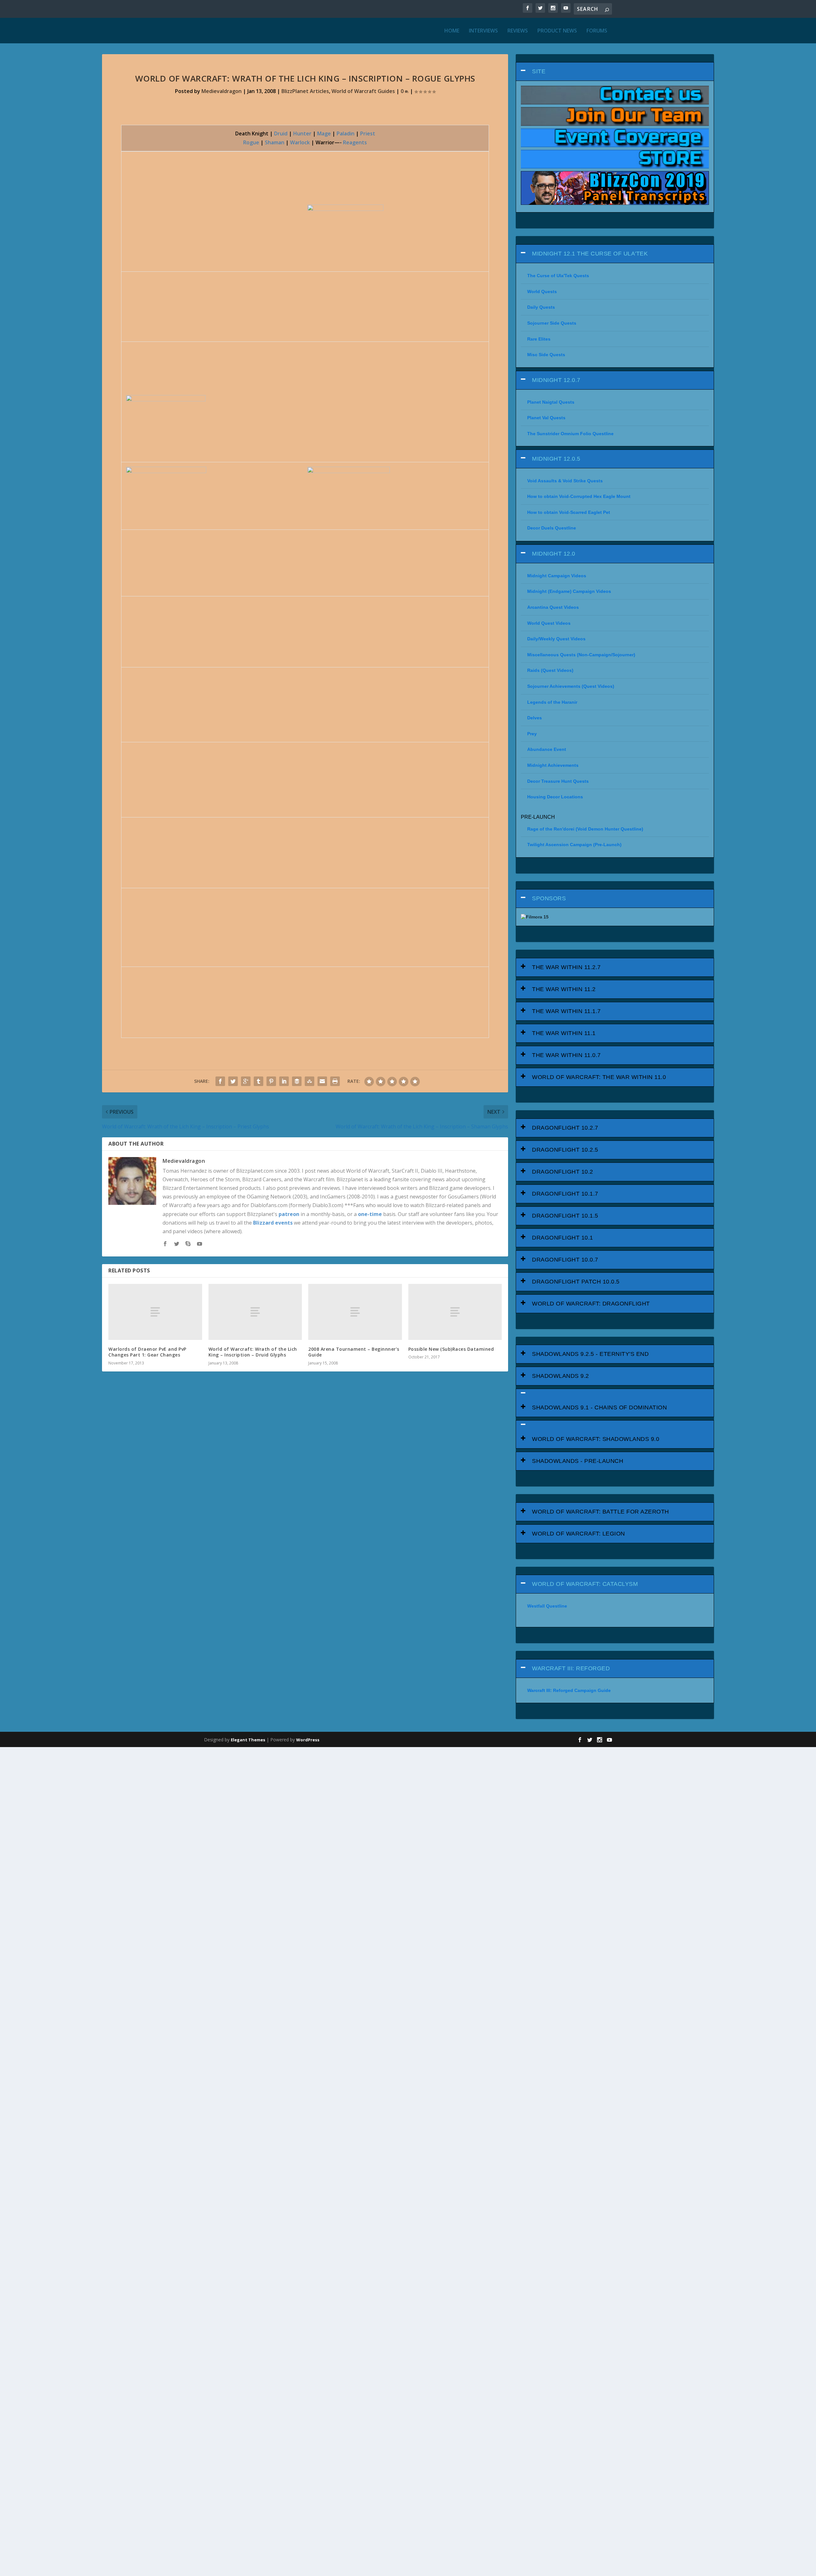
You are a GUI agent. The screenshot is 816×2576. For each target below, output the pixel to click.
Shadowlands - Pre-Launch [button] (578, 1461)
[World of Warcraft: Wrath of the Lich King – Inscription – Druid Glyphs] (255, 1312)
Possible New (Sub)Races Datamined (451, 1349)
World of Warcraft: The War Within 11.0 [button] (599, 1077)
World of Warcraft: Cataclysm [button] (585, 1584)
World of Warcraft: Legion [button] (579, 1534)
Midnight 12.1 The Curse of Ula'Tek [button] (590, 254)
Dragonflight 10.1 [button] (563, 1238)
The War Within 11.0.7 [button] (566, 1055)
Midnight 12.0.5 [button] (556, 459)
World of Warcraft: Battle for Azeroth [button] (601, 1512)
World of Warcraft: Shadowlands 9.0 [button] (596, 1439)
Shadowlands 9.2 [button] (561, 1376)
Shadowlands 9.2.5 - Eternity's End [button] (590, 1354)
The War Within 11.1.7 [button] (566, 1011)
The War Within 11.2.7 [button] (566, 967)
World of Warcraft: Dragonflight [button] (591, 1304)
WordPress (308, 1740)
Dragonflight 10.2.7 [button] (565, 1128)
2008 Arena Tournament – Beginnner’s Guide (354, 1352)
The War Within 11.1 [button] (564, 1033)
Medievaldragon (222, 91)
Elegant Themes (248, 1740)
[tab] (615, 72)
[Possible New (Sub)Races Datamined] (455, 1312)
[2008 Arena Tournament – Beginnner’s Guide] (355, 1312)
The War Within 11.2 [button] (564, 989)
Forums (597, 31)
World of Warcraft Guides (363, 91)
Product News (557, 31)
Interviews (483, 31)
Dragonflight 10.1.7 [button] (565, 1194)
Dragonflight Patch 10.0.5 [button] (576, 1282)
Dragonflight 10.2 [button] (563, 1172)
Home (452, 31)
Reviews (518, 31)
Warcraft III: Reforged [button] (571, 1668)
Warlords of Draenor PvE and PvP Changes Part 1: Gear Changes (147, 1352)
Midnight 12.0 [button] (554, 554)
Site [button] (539, 71)
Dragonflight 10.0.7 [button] (565, 1260)
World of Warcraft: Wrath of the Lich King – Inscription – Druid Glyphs (253, 1352)
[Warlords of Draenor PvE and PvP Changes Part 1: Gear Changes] (155, 1312)
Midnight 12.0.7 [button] (556, 380)
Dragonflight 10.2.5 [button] (565, 1150)
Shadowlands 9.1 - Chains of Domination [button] (599, 1407)
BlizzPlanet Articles (305, 91)
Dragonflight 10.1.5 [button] (565, 1216)
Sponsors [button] (549, 898)
